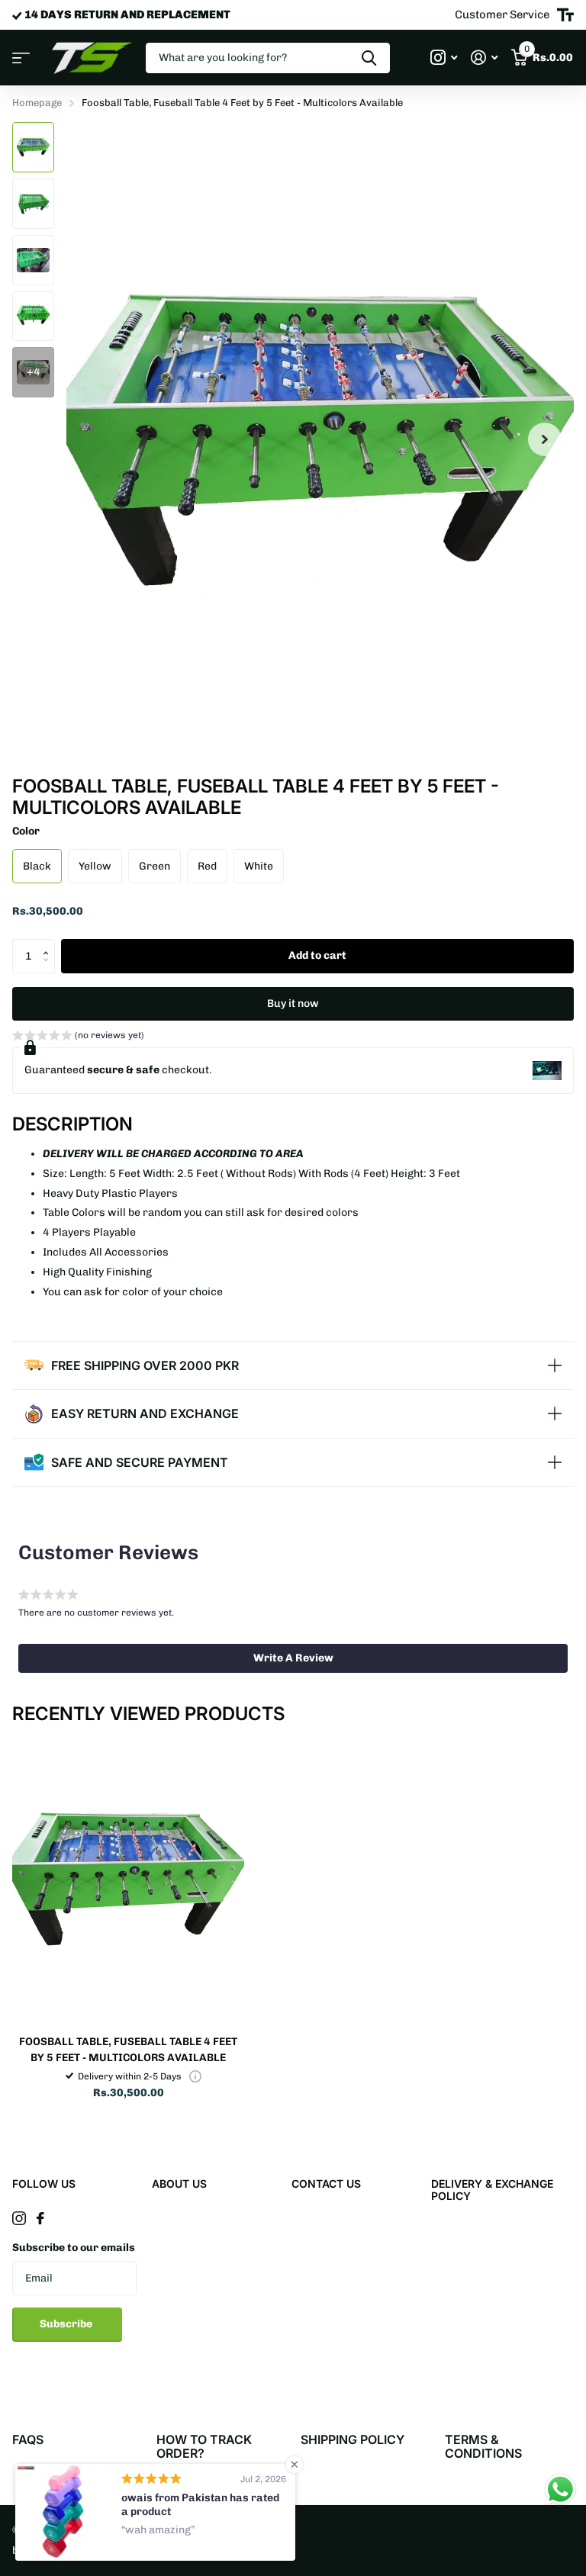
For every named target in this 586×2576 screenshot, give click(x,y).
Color (26, 831)
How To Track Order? (204, 2446)
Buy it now (293, 1003)
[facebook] (40, 2218)
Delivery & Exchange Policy (492, 2190)
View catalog (21, 58)
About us (179, 2184)
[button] (49, 944)
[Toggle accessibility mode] (565, 15)
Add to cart (317, 955)
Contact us (326, 2184)
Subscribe (67, 2324)
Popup (195, 2076)
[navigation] (33, 147)
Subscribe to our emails (74, 2248)
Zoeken (369, 58)
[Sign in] (484, 58)
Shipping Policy (353, 2439)
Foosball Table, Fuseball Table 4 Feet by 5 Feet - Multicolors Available (128, 2050)
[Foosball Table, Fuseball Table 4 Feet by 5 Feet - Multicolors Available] (128, 1879)
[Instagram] (19, 2218)
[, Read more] (444, 58)
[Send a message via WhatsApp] (560, 2489)
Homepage (37, 103)
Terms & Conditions (483, 2446)
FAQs (28, 2439)
